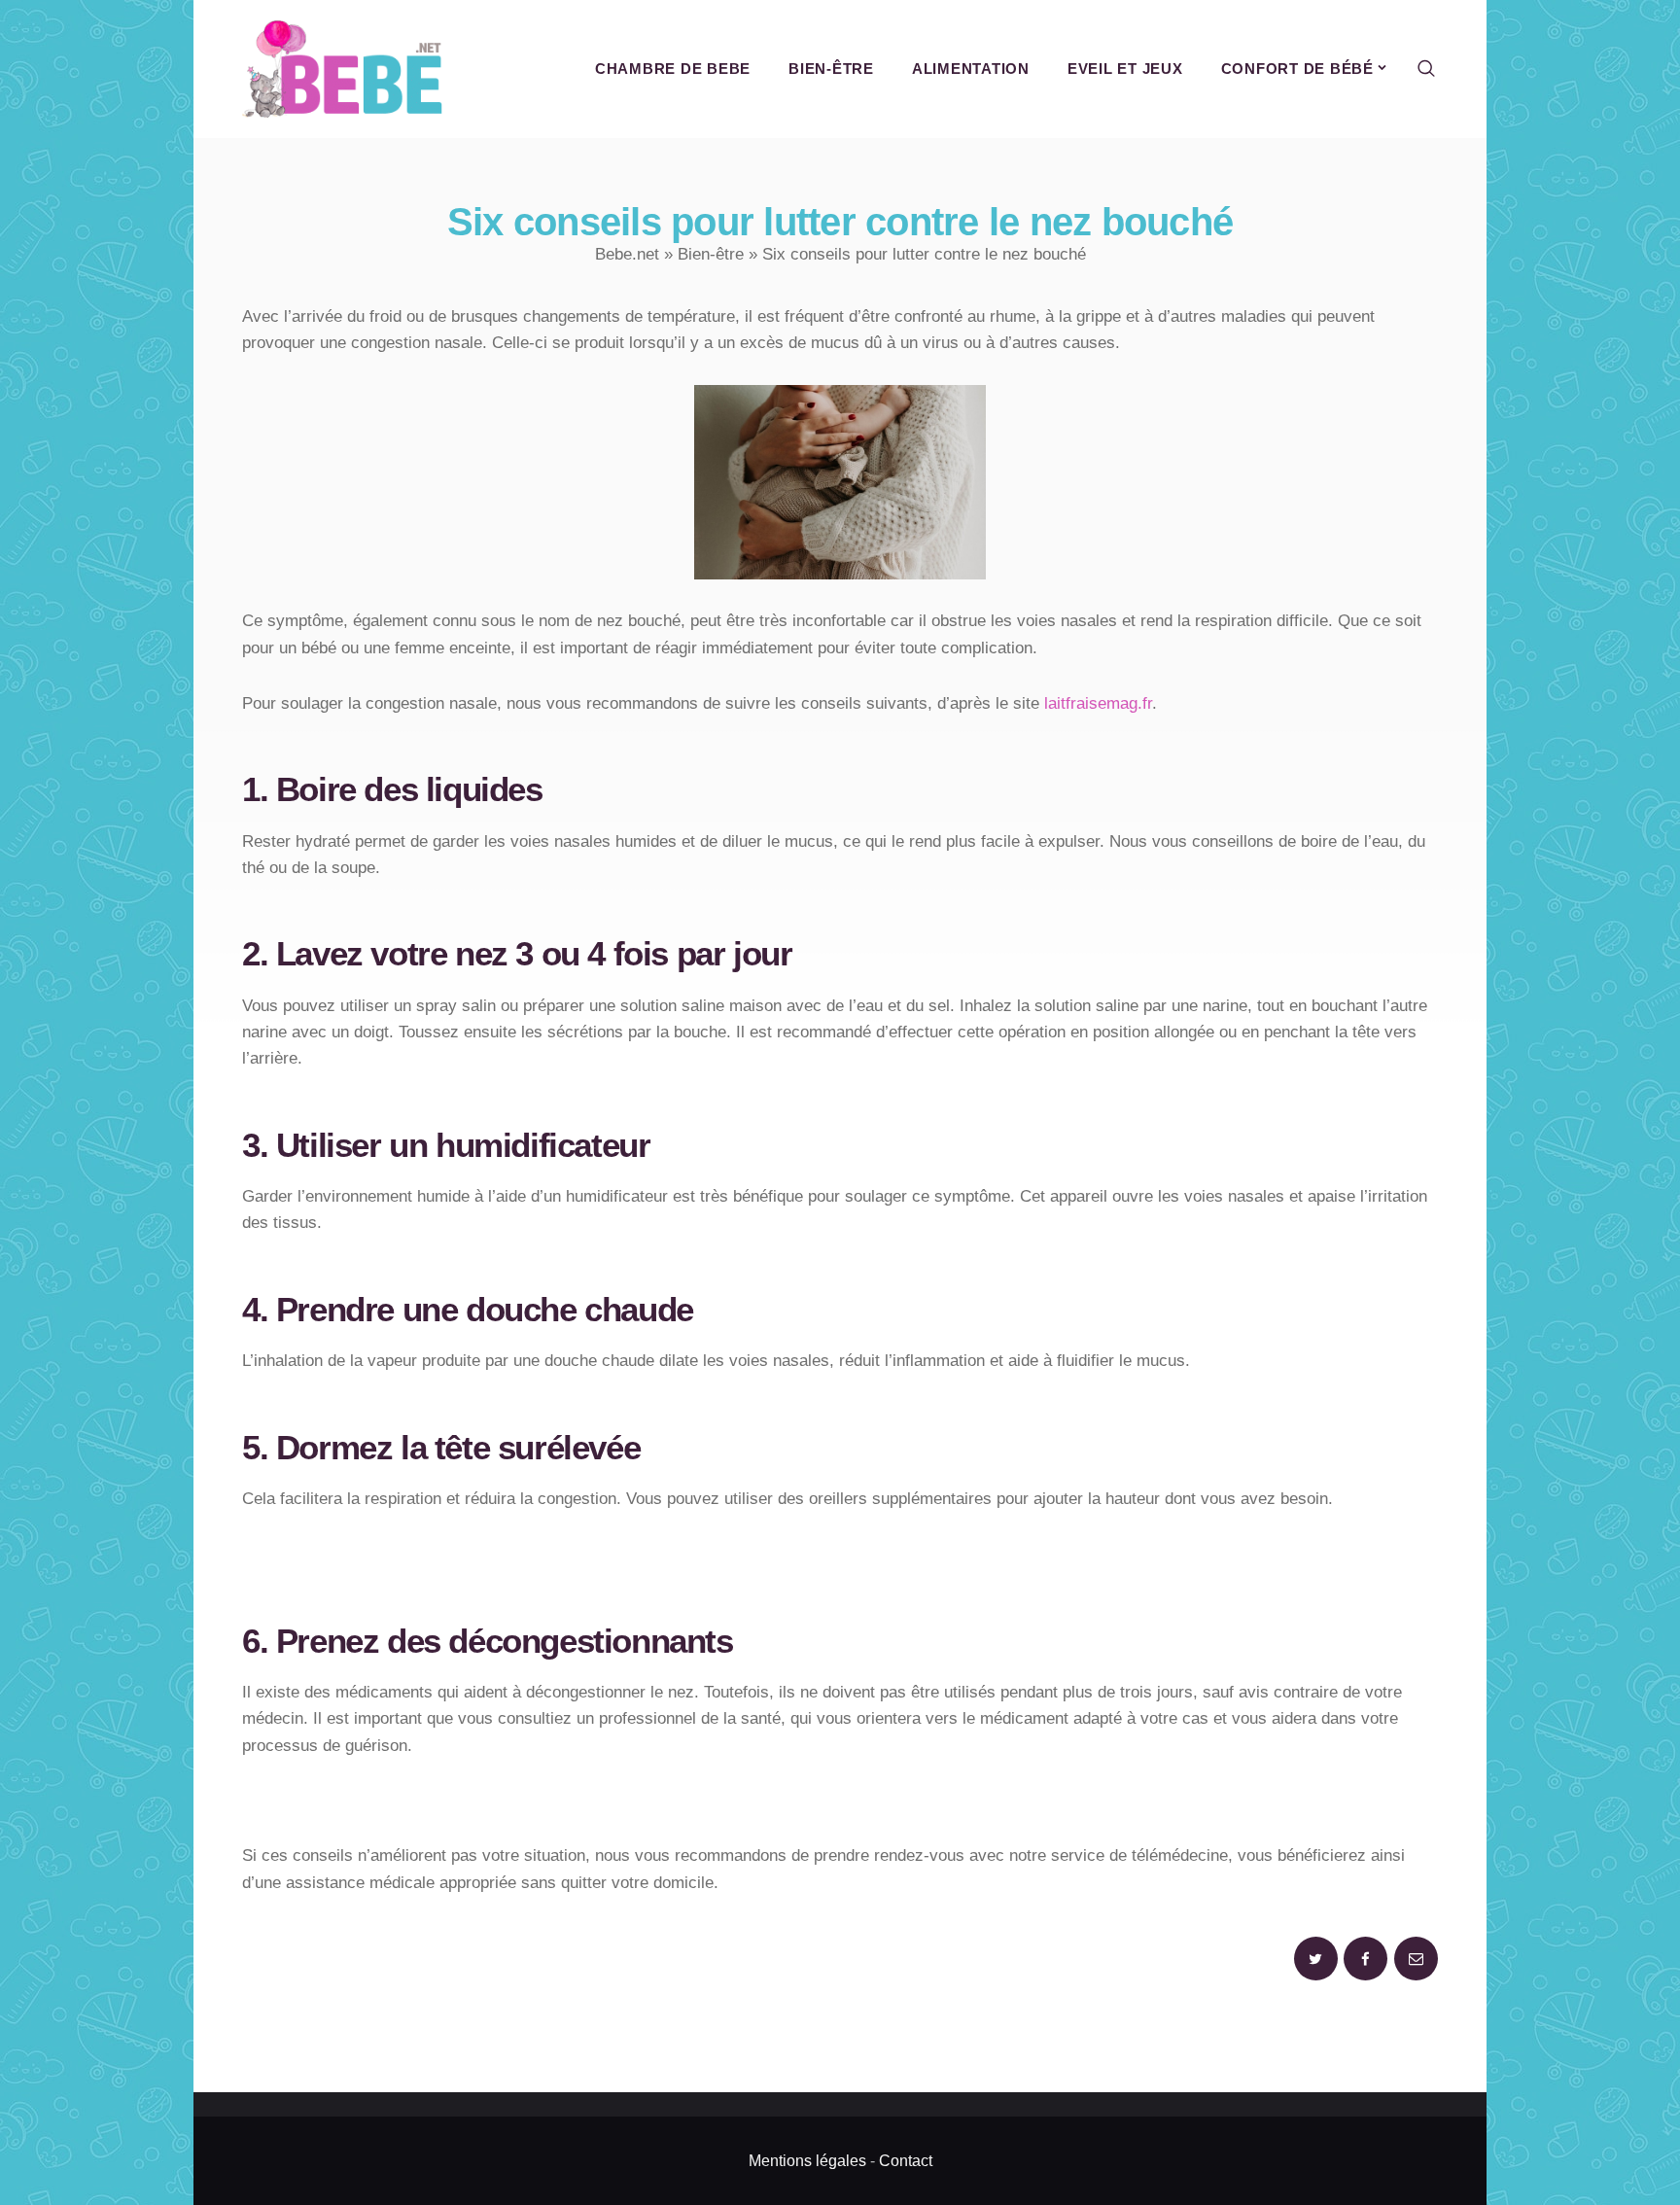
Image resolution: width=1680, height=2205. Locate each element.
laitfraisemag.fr (1098, 703)
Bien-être (711, 254)
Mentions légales (807, 2161)
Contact (906, 2161)
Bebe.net (627, 254)
